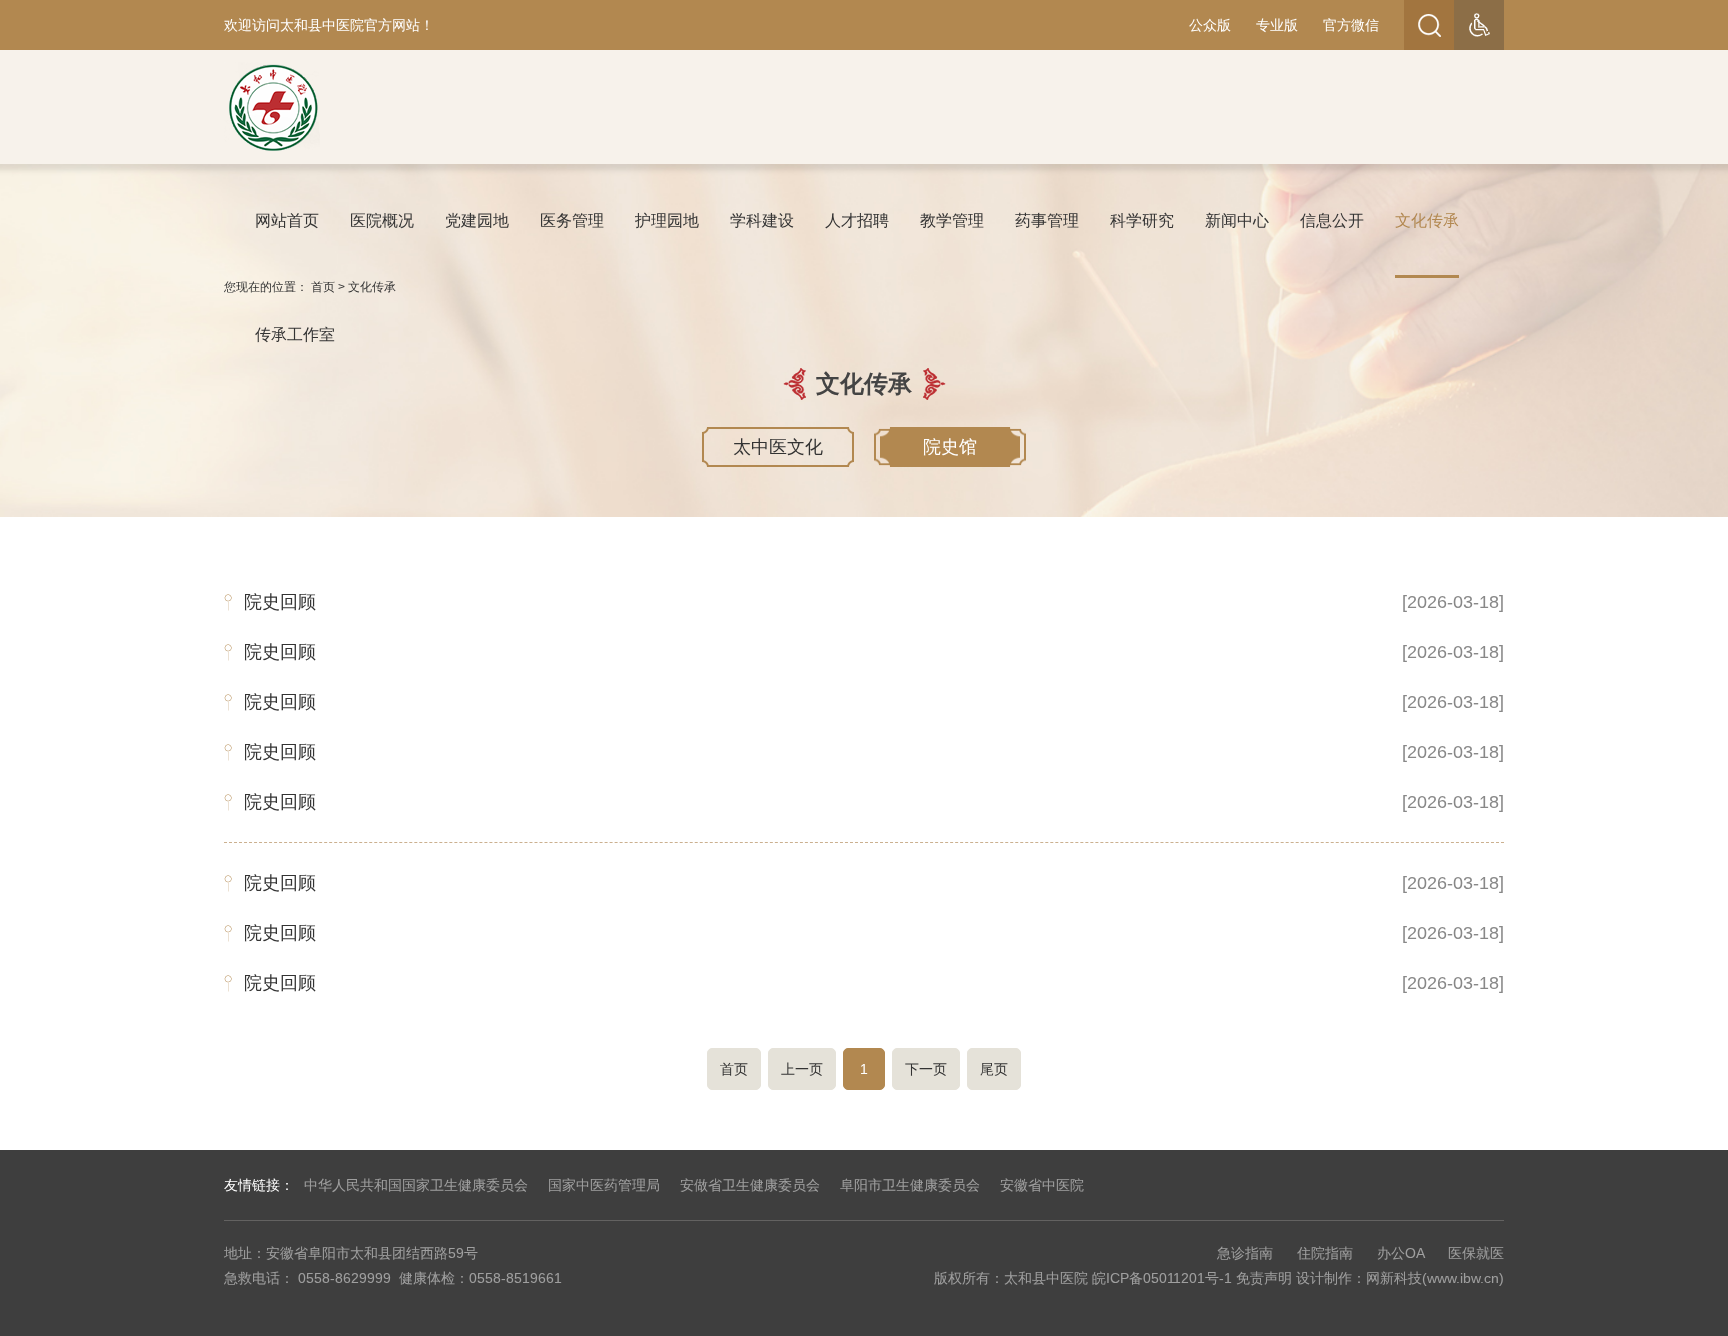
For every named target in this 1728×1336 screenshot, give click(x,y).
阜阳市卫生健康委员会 (910, 1185)
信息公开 (1332, 220)
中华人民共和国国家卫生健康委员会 (416, 1185)
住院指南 (1325, 1253)
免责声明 (1264, 1278)
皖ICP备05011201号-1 (1162, 1278)
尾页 (994, 1069)
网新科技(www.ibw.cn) (1435, 1278)
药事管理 (1047, 220)
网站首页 (287, 220)
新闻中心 (1237, 220)
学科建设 (762, 220)
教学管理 (952, 220)
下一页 (926, 1069)
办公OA (1400, 1253)
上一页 (802, 1069)
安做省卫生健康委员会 (750, 1185)
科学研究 (1142, 220)
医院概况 (382, 220)
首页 (734, 1069)
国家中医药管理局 (604, 1185)
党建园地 (477, 220)
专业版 (1277, 25)
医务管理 (572, 220)
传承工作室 (295, 334)
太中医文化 (778, 447)
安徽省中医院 (1042, 1185)
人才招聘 (857, 220)
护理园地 (667, 220)
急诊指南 (1245, 1253)
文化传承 (1427, 220)
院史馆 (950, 447)
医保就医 (1476, 1253)
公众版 (1210, 25)
